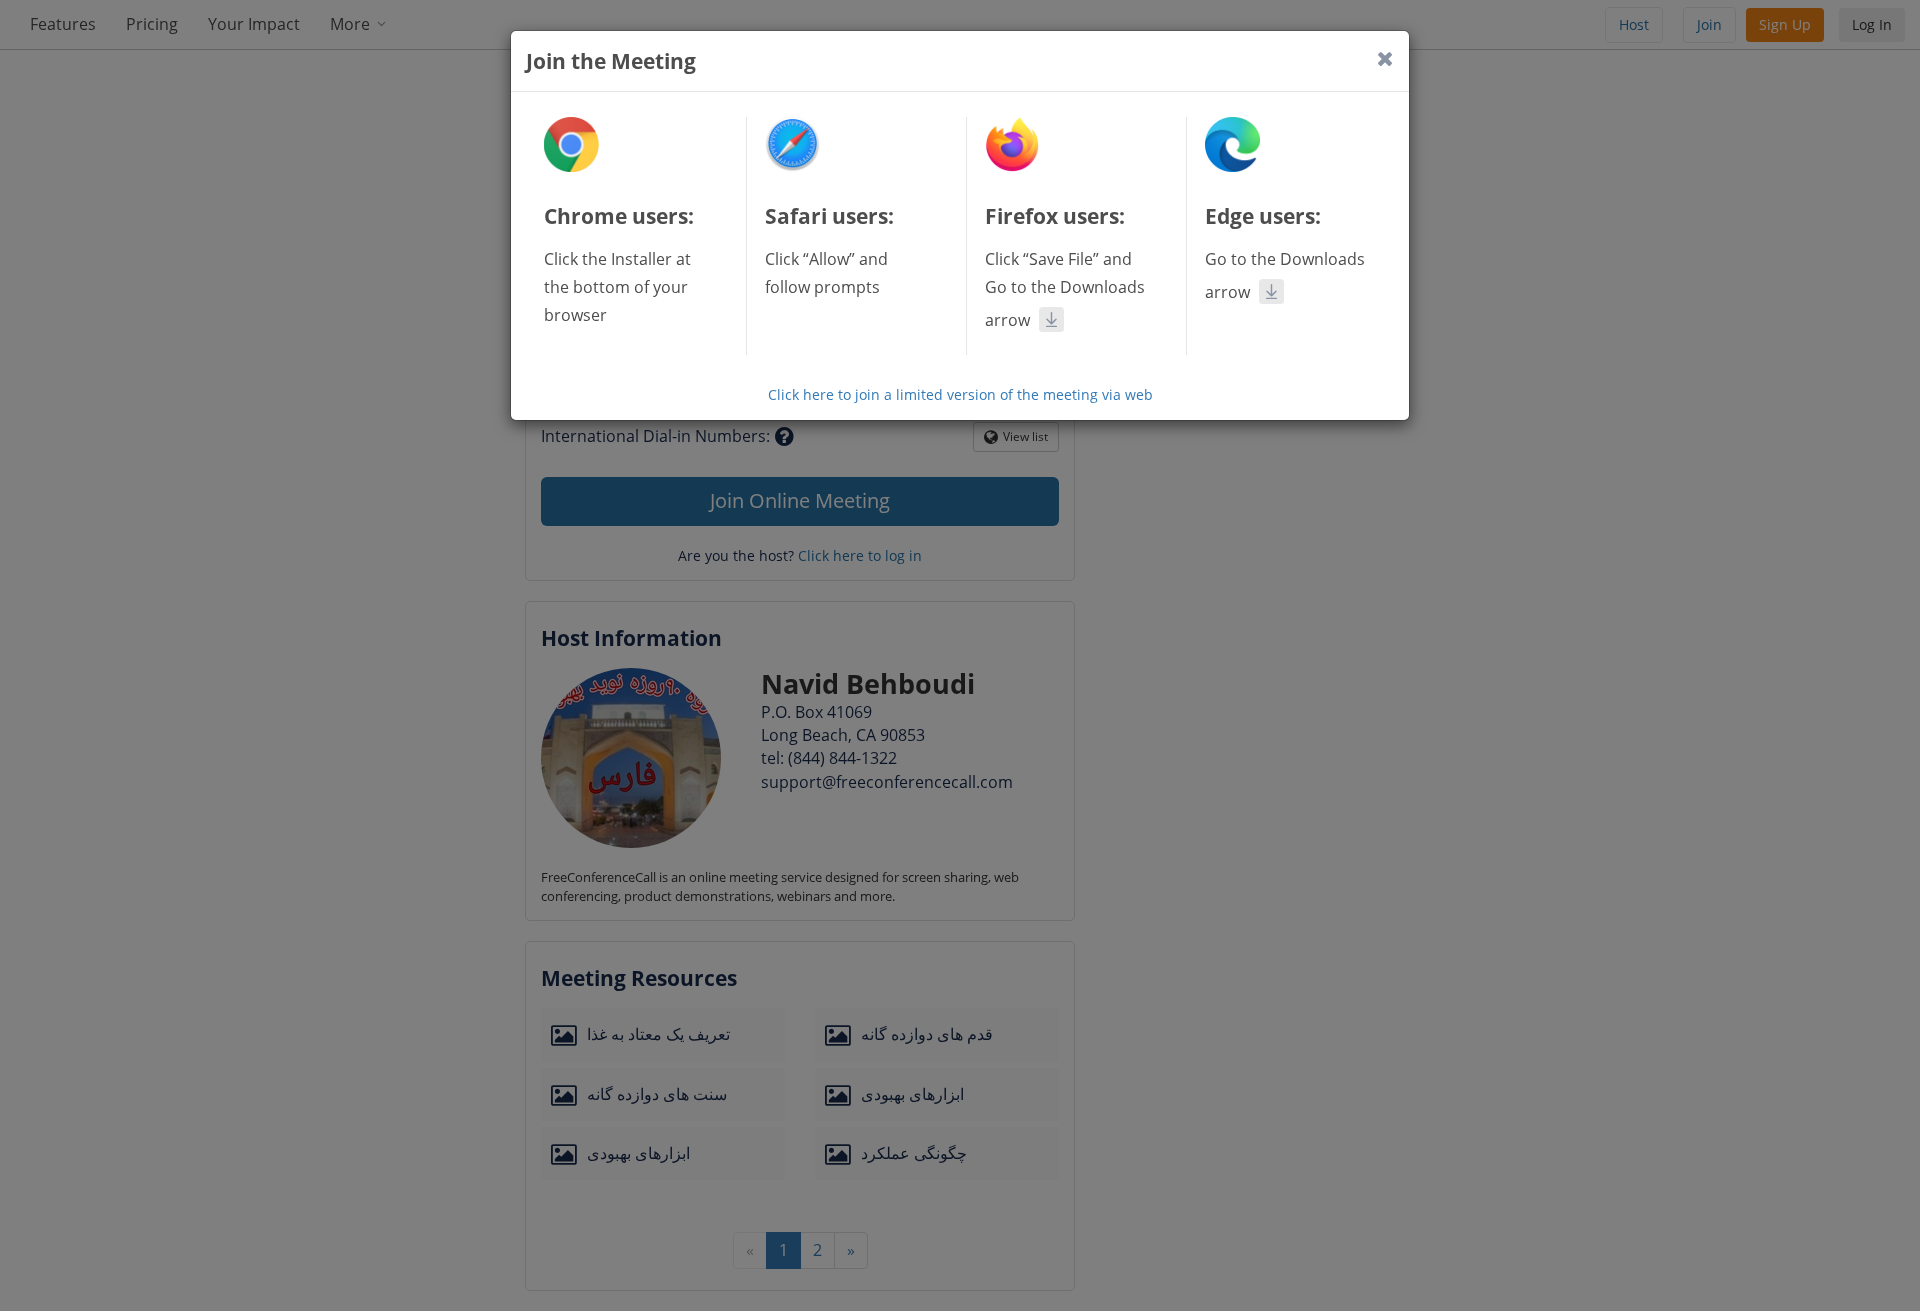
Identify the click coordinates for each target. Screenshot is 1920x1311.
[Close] (1385, 58)
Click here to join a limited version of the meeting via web (960, 394)
